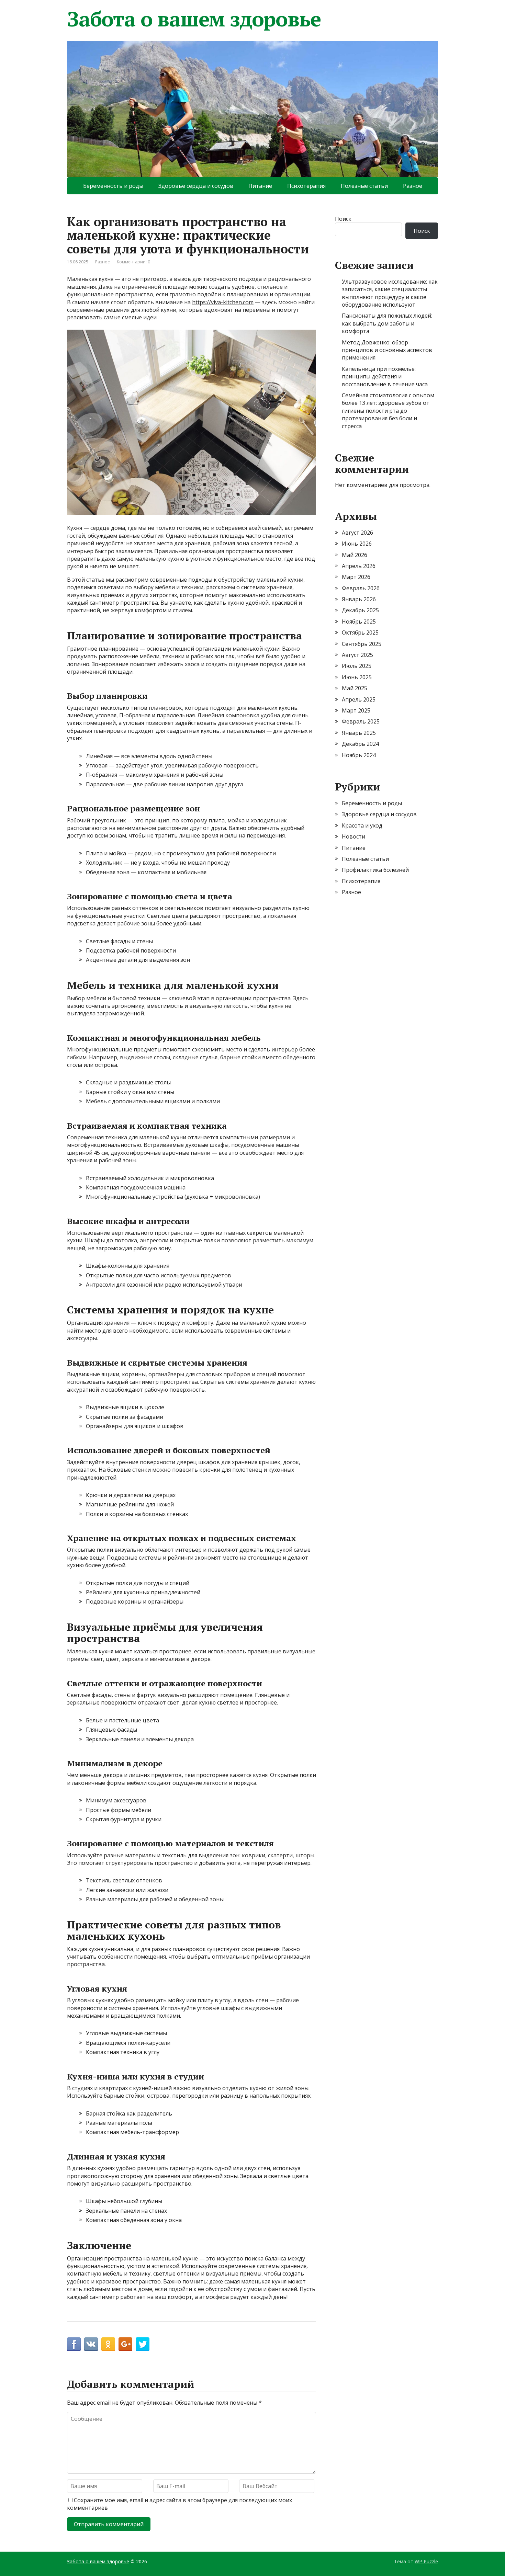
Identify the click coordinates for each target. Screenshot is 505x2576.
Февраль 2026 (361, 588)
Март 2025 (356, 710)
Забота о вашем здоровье (194, 19)
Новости (353, 836)
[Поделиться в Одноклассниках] (108, 2344)
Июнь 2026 (357, 544)
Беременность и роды (113, 186)
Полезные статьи (364, 186)
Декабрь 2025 (360, 610)
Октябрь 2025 (360, 632)
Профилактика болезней (375, 870)
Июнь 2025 (357, 677)
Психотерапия (306, 186)
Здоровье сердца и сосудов (196, 186)
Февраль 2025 (361, 721)
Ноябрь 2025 (359, 622)
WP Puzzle (426, 2561)
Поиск (343, 219)
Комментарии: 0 (133, 262)
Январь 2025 (359, 733)
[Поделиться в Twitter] (143, 2344)
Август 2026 (357, 533)
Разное (413, 186)
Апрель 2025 (359, 699)
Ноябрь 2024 (359, 755)
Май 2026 (355, 555)
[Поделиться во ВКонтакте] (91, 2344)
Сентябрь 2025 (362, 644)
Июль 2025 (357, 666)
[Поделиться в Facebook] (74, 2344)
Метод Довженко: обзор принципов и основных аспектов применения (387, 350)
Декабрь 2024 (360, 744)
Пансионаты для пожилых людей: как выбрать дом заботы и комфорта (387, 323)
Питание (260, 186)
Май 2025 (355, 688)
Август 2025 (357, 655)
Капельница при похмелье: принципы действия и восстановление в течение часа (385, 377)
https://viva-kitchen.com (223, 302)
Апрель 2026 (359, 566)
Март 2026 (356, 577)
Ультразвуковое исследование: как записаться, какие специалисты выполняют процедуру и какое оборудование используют (390, 293)
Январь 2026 (359, 599)
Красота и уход (362, 825)
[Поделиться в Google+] (125, 2344)
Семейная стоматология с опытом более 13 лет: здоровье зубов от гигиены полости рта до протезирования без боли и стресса (388, 411)
